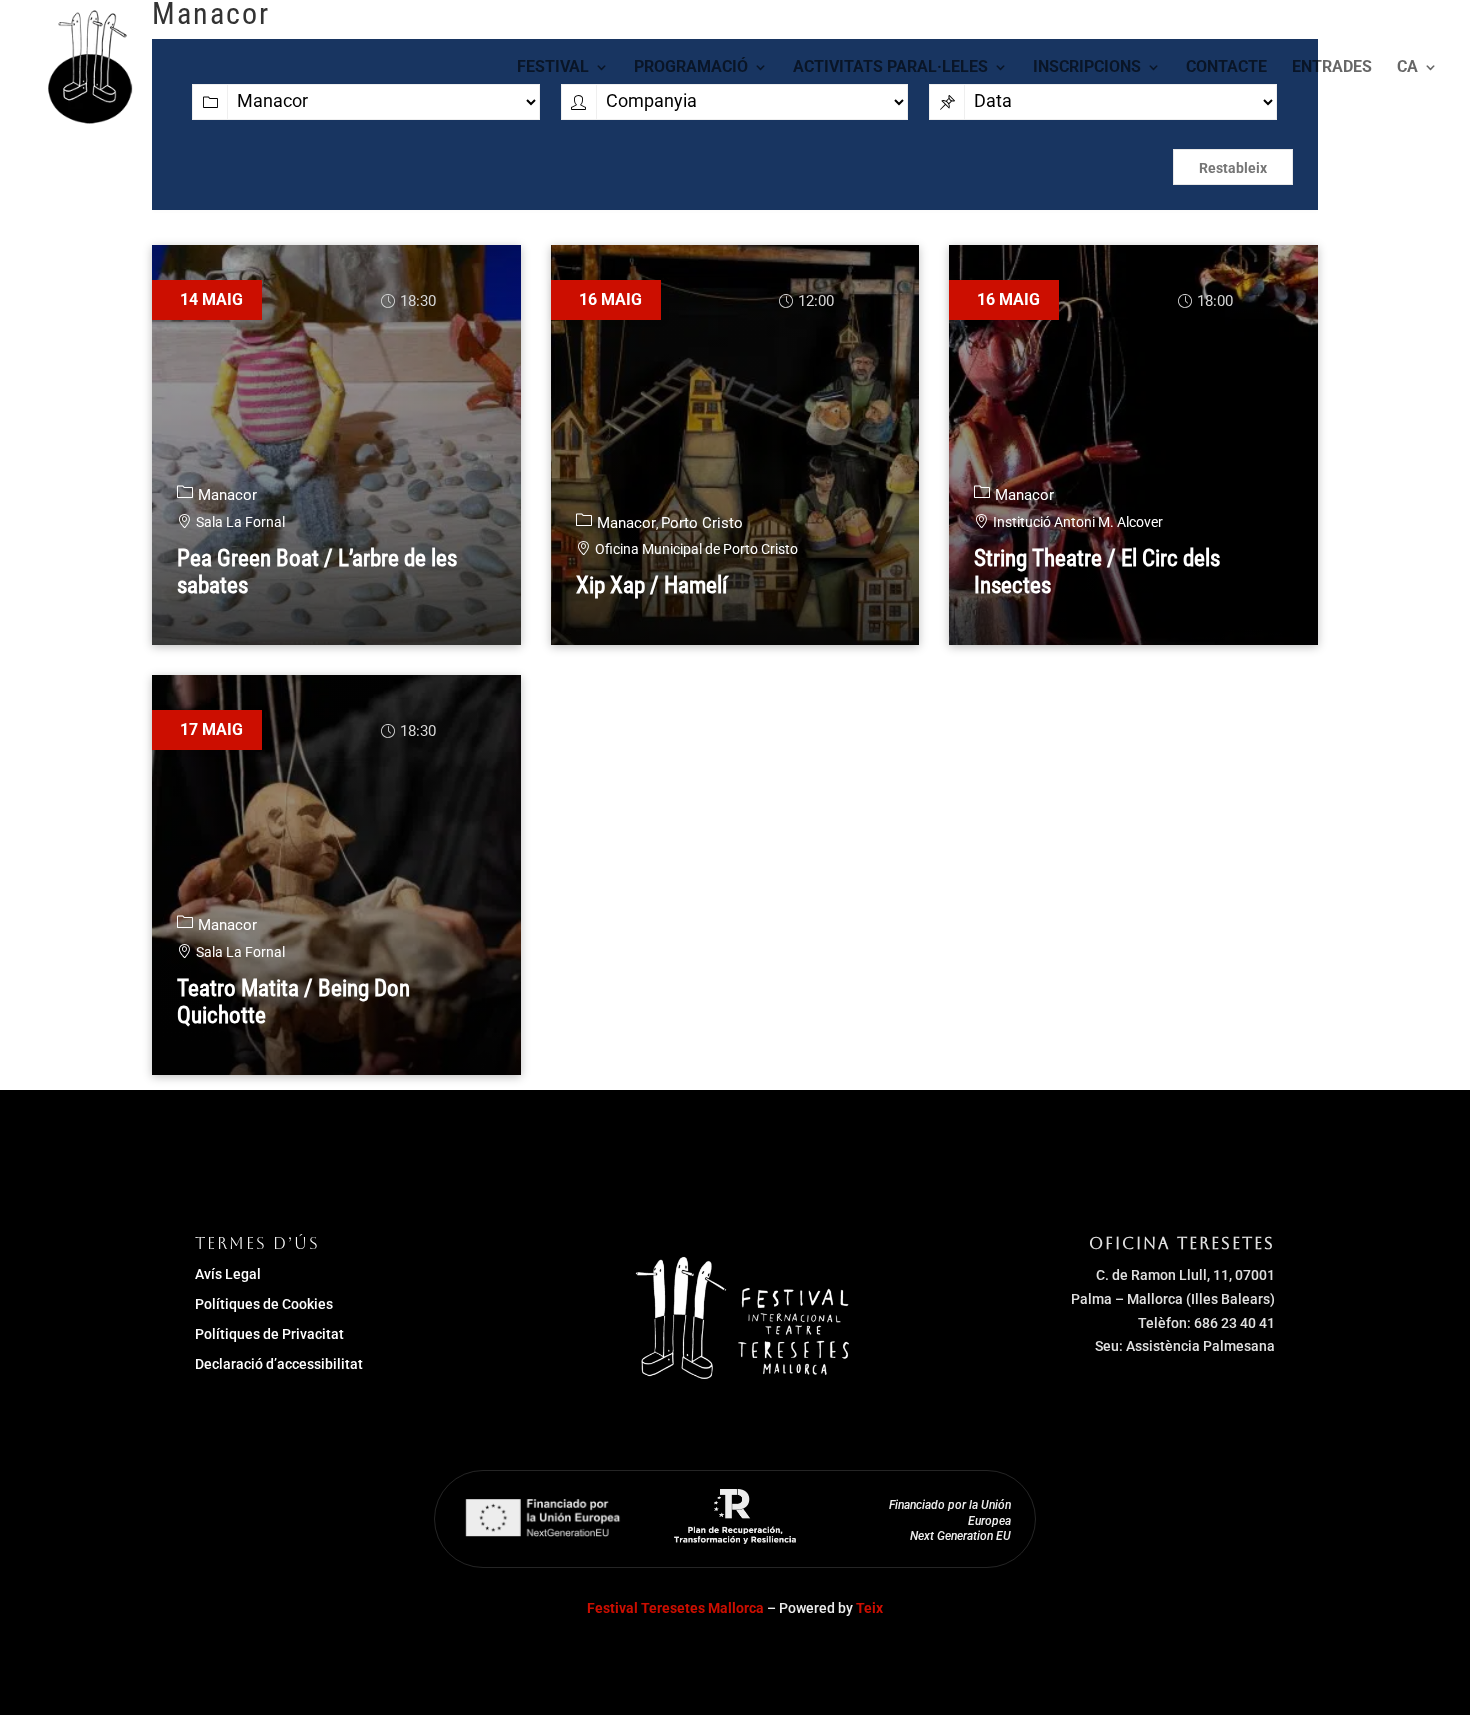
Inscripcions (1087, 68)
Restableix (1233, 168)
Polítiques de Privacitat (269, 1334)
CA (1407, 68)
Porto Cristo (702, 523)
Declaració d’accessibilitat (279, 1364)
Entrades (1332, 68)
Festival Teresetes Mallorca (675, 1608)
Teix (869, 1608)
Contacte (1226, 68)
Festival (553, 68)
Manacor (227, 495)
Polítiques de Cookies (264, 1304)
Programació (691, 68)
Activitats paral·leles (890, 68)
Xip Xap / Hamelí (651, 585)
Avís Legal (228, 1274)
